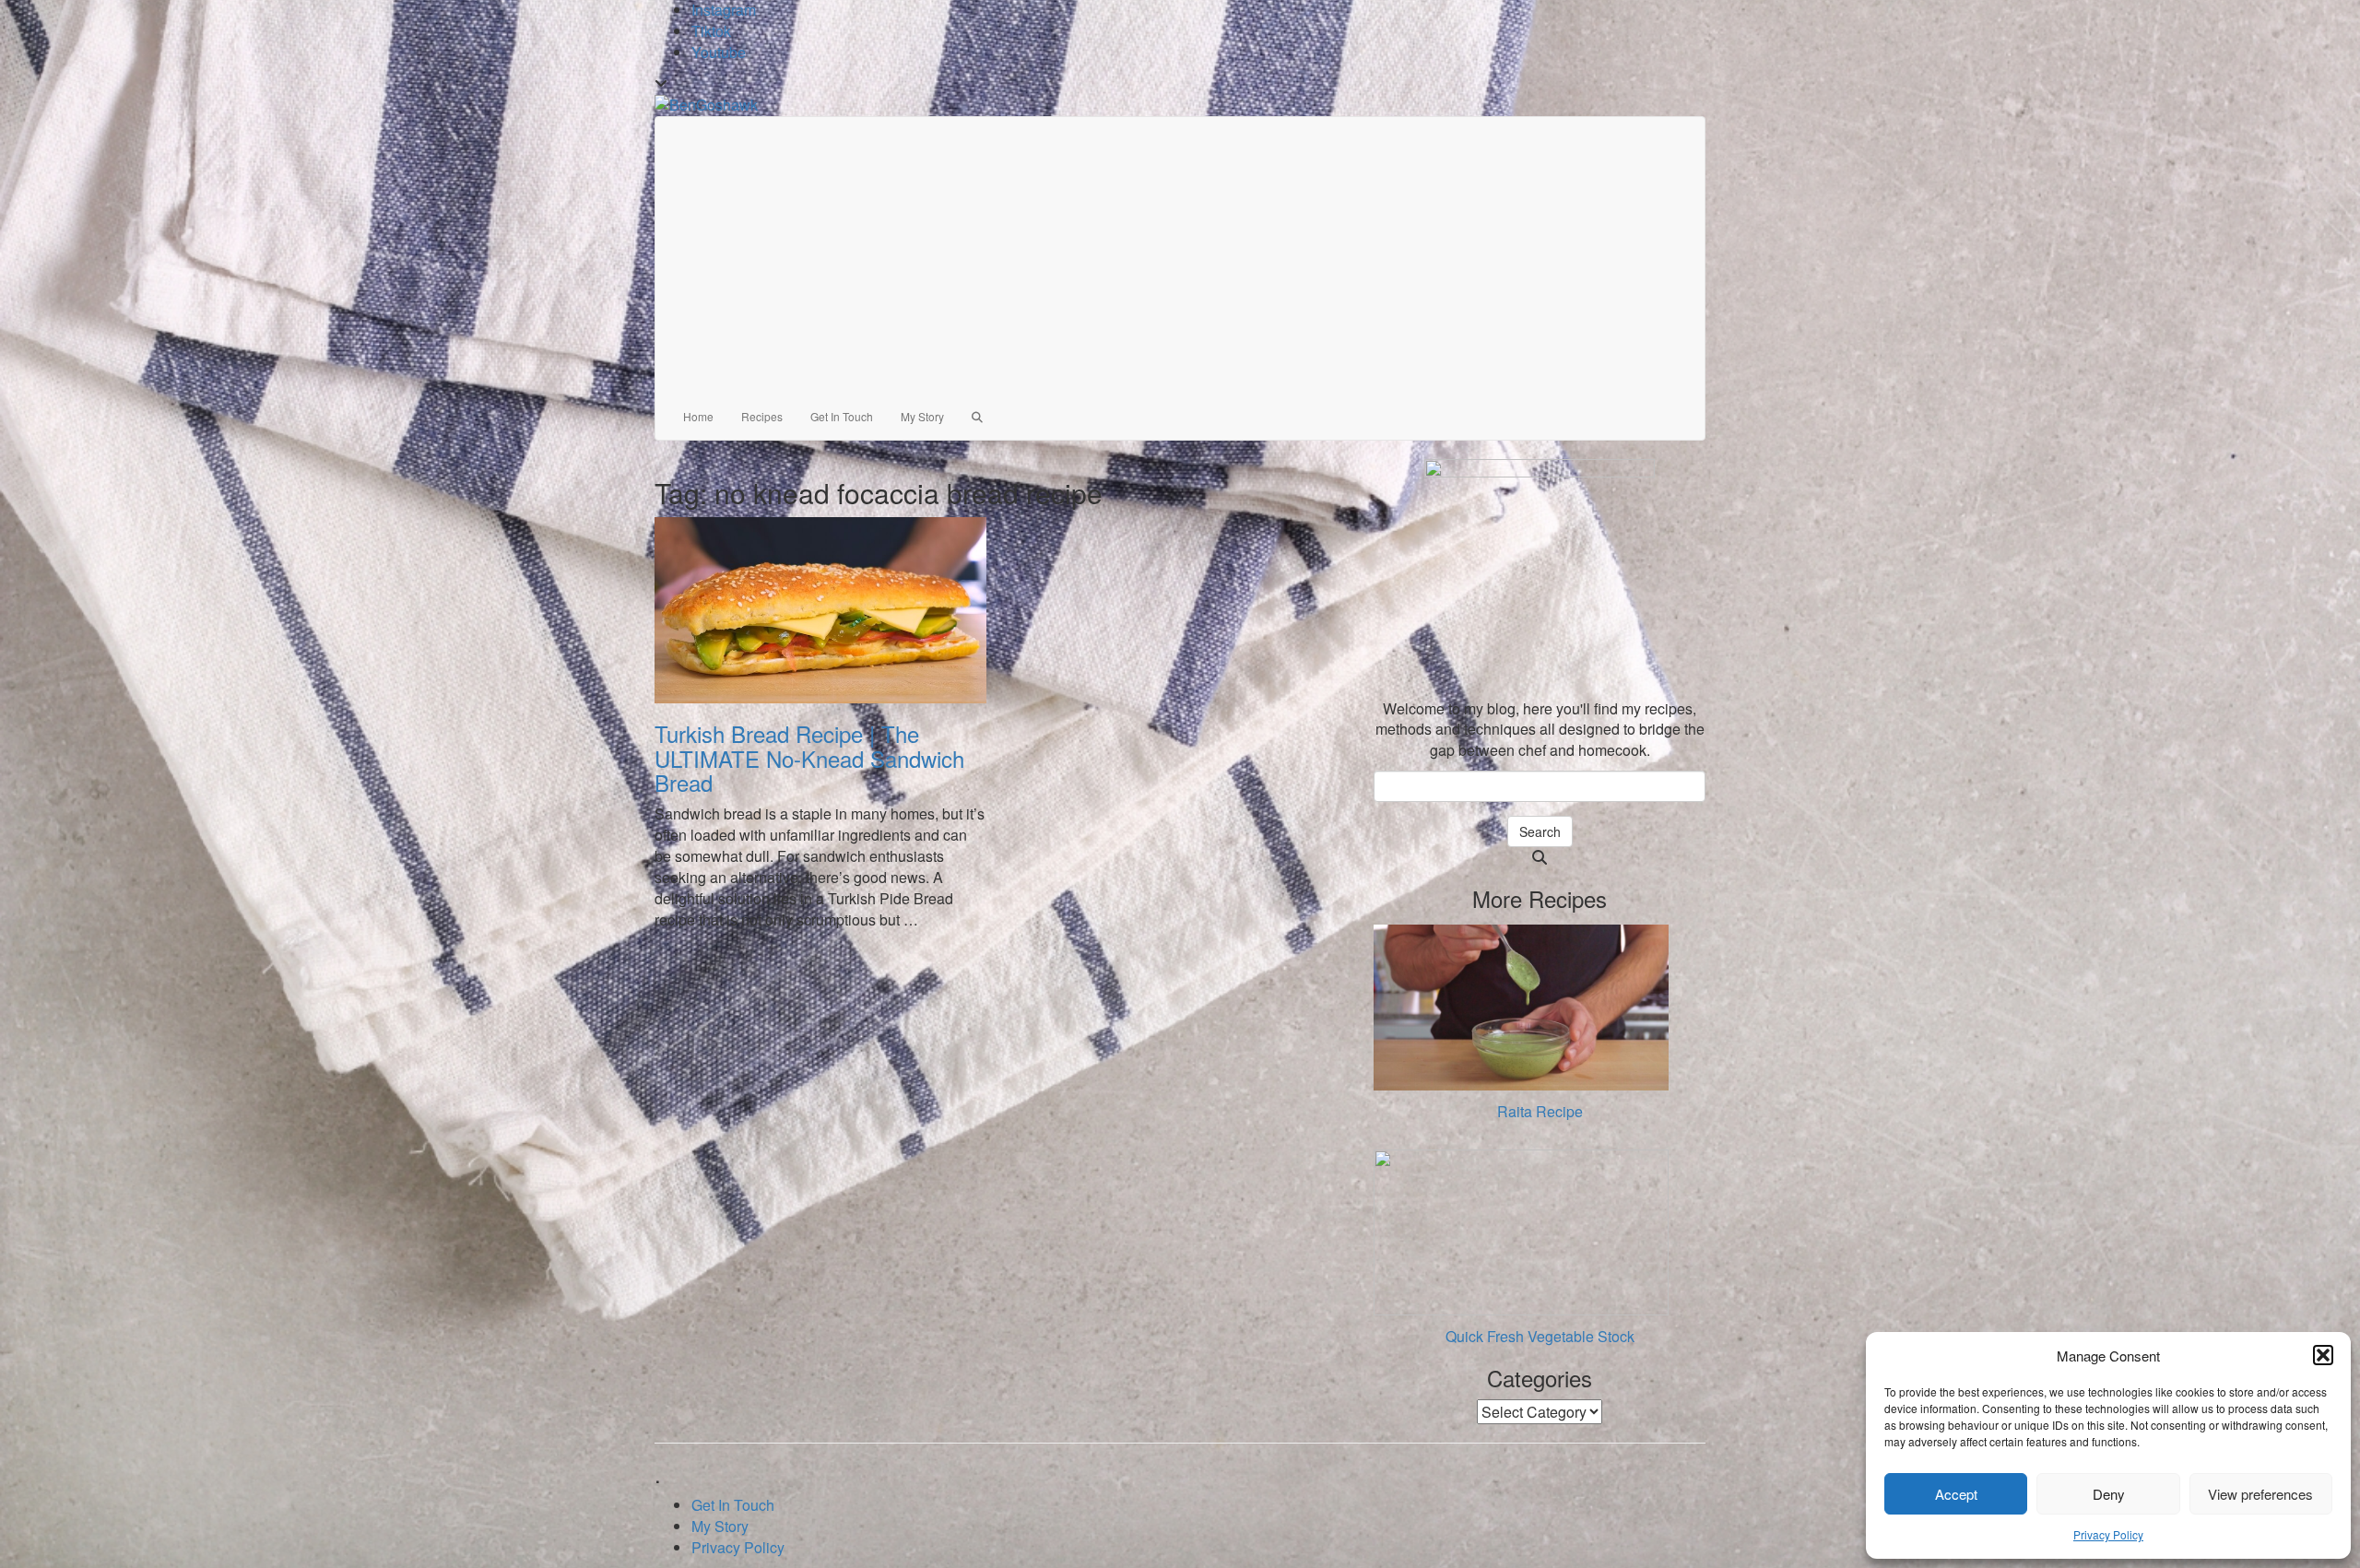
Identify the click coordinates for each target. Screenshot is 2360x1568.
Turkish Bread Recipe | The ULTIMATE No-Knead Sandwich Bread (809, 758)
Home (698, 416)
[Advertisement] (1180, 255)
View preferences (2260, 1494)
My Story (922, 416)
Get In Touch (842, 416)
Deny (2109, 1494)
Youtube (719, 52)
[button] (2323, 1355)
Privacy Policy (2108, 1534)
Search (1540, 831)
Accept (1956, 1494)
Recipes (762, 416)
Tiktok (711, 31)
